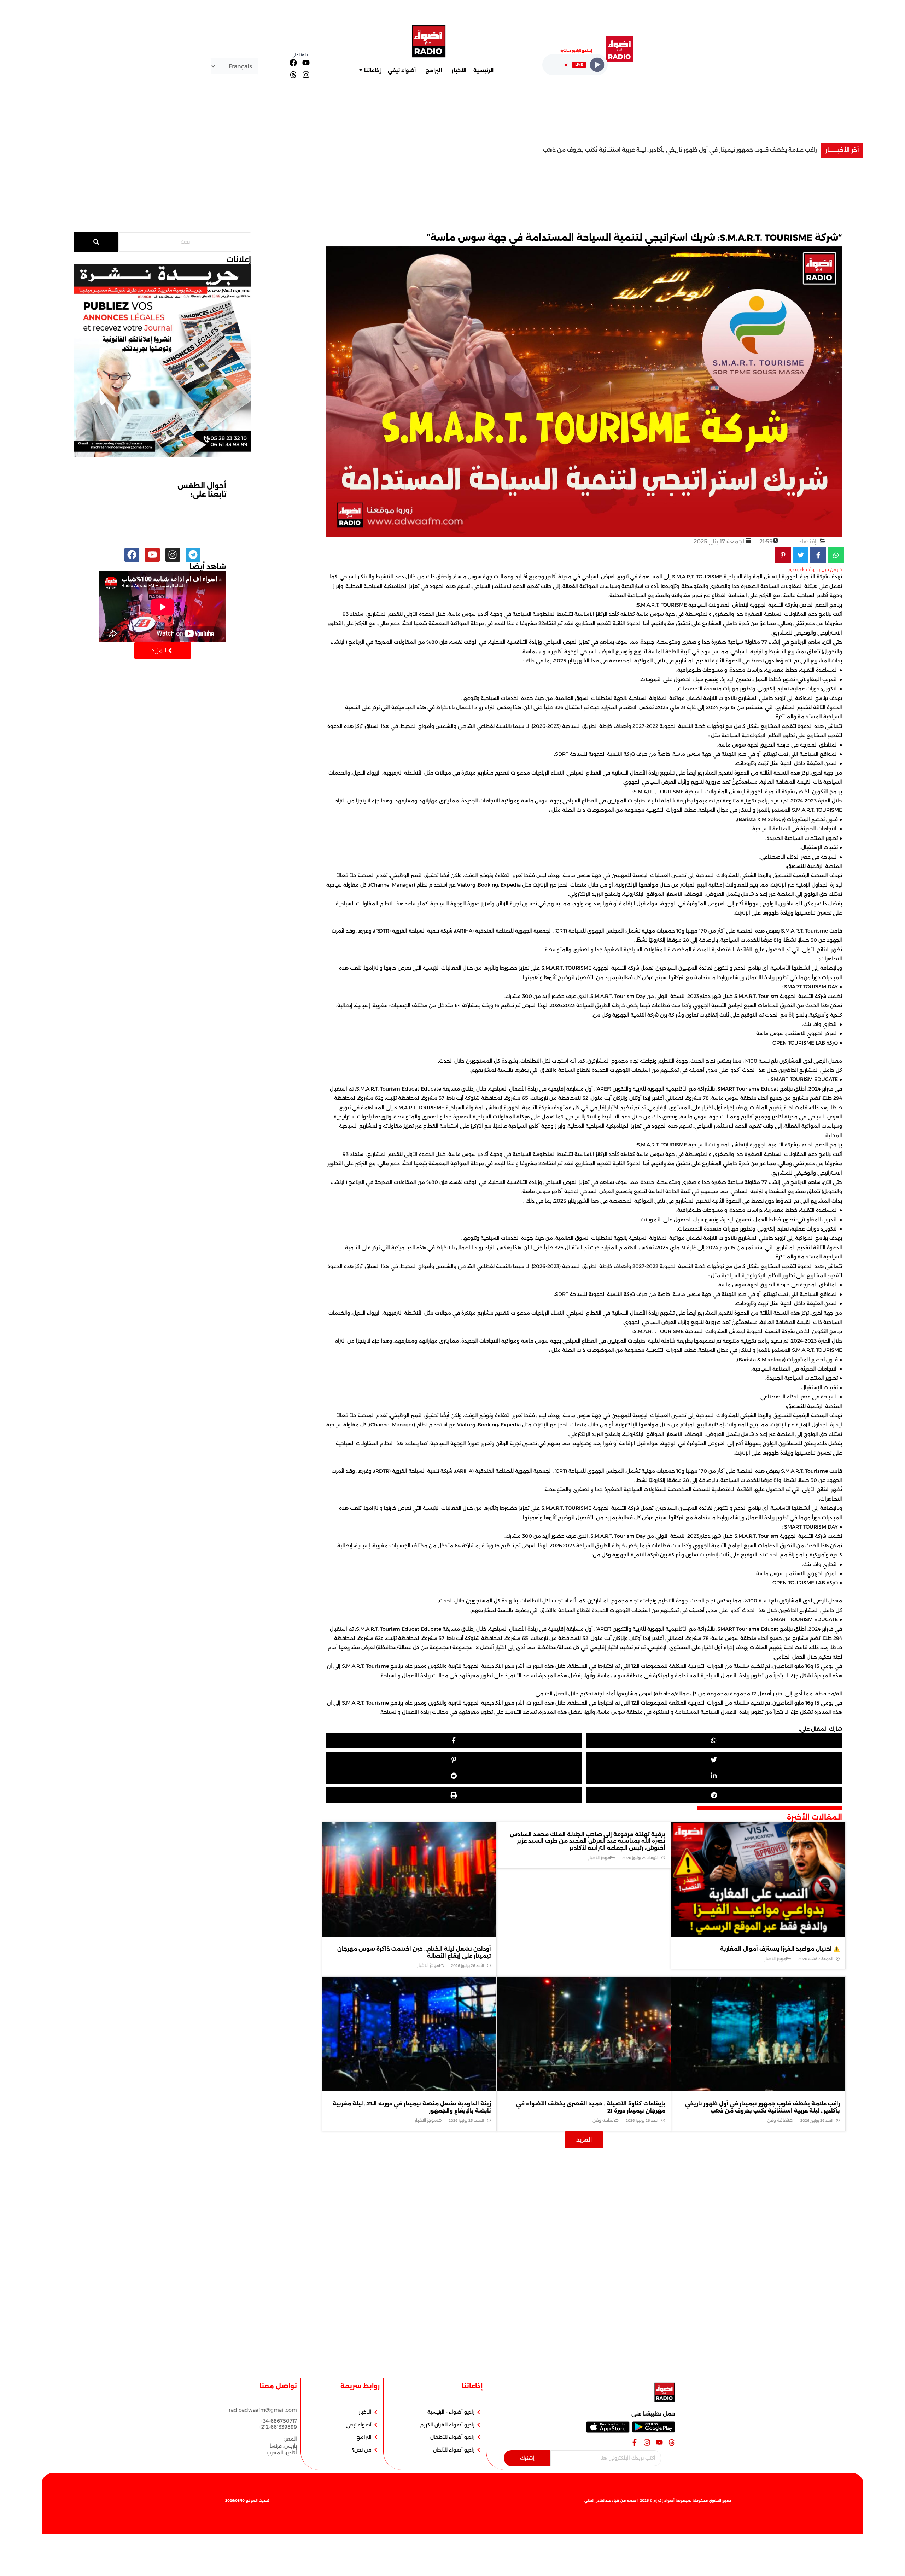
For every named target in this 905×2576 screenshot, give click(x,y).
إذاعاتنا (372, 70)
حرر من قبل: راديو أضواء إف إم (815, 569)
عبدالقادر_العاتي (598, 2501)
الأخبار (459, 70)
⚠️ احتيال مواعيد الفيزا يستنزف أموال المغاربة (760, 150)
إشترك (527, 2458)
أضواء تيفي (402, 70)
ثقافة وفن (778, 2120)
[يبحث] (96, 242)
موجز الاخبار (775, 1959)
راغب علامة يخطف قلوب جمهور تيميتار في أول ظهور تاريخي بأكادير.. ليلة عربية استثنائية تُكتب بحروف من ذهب (763, 2107)
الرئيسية (483, 70)
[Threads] (293, 74)
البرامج (434, 70)
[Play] (597, 65)
